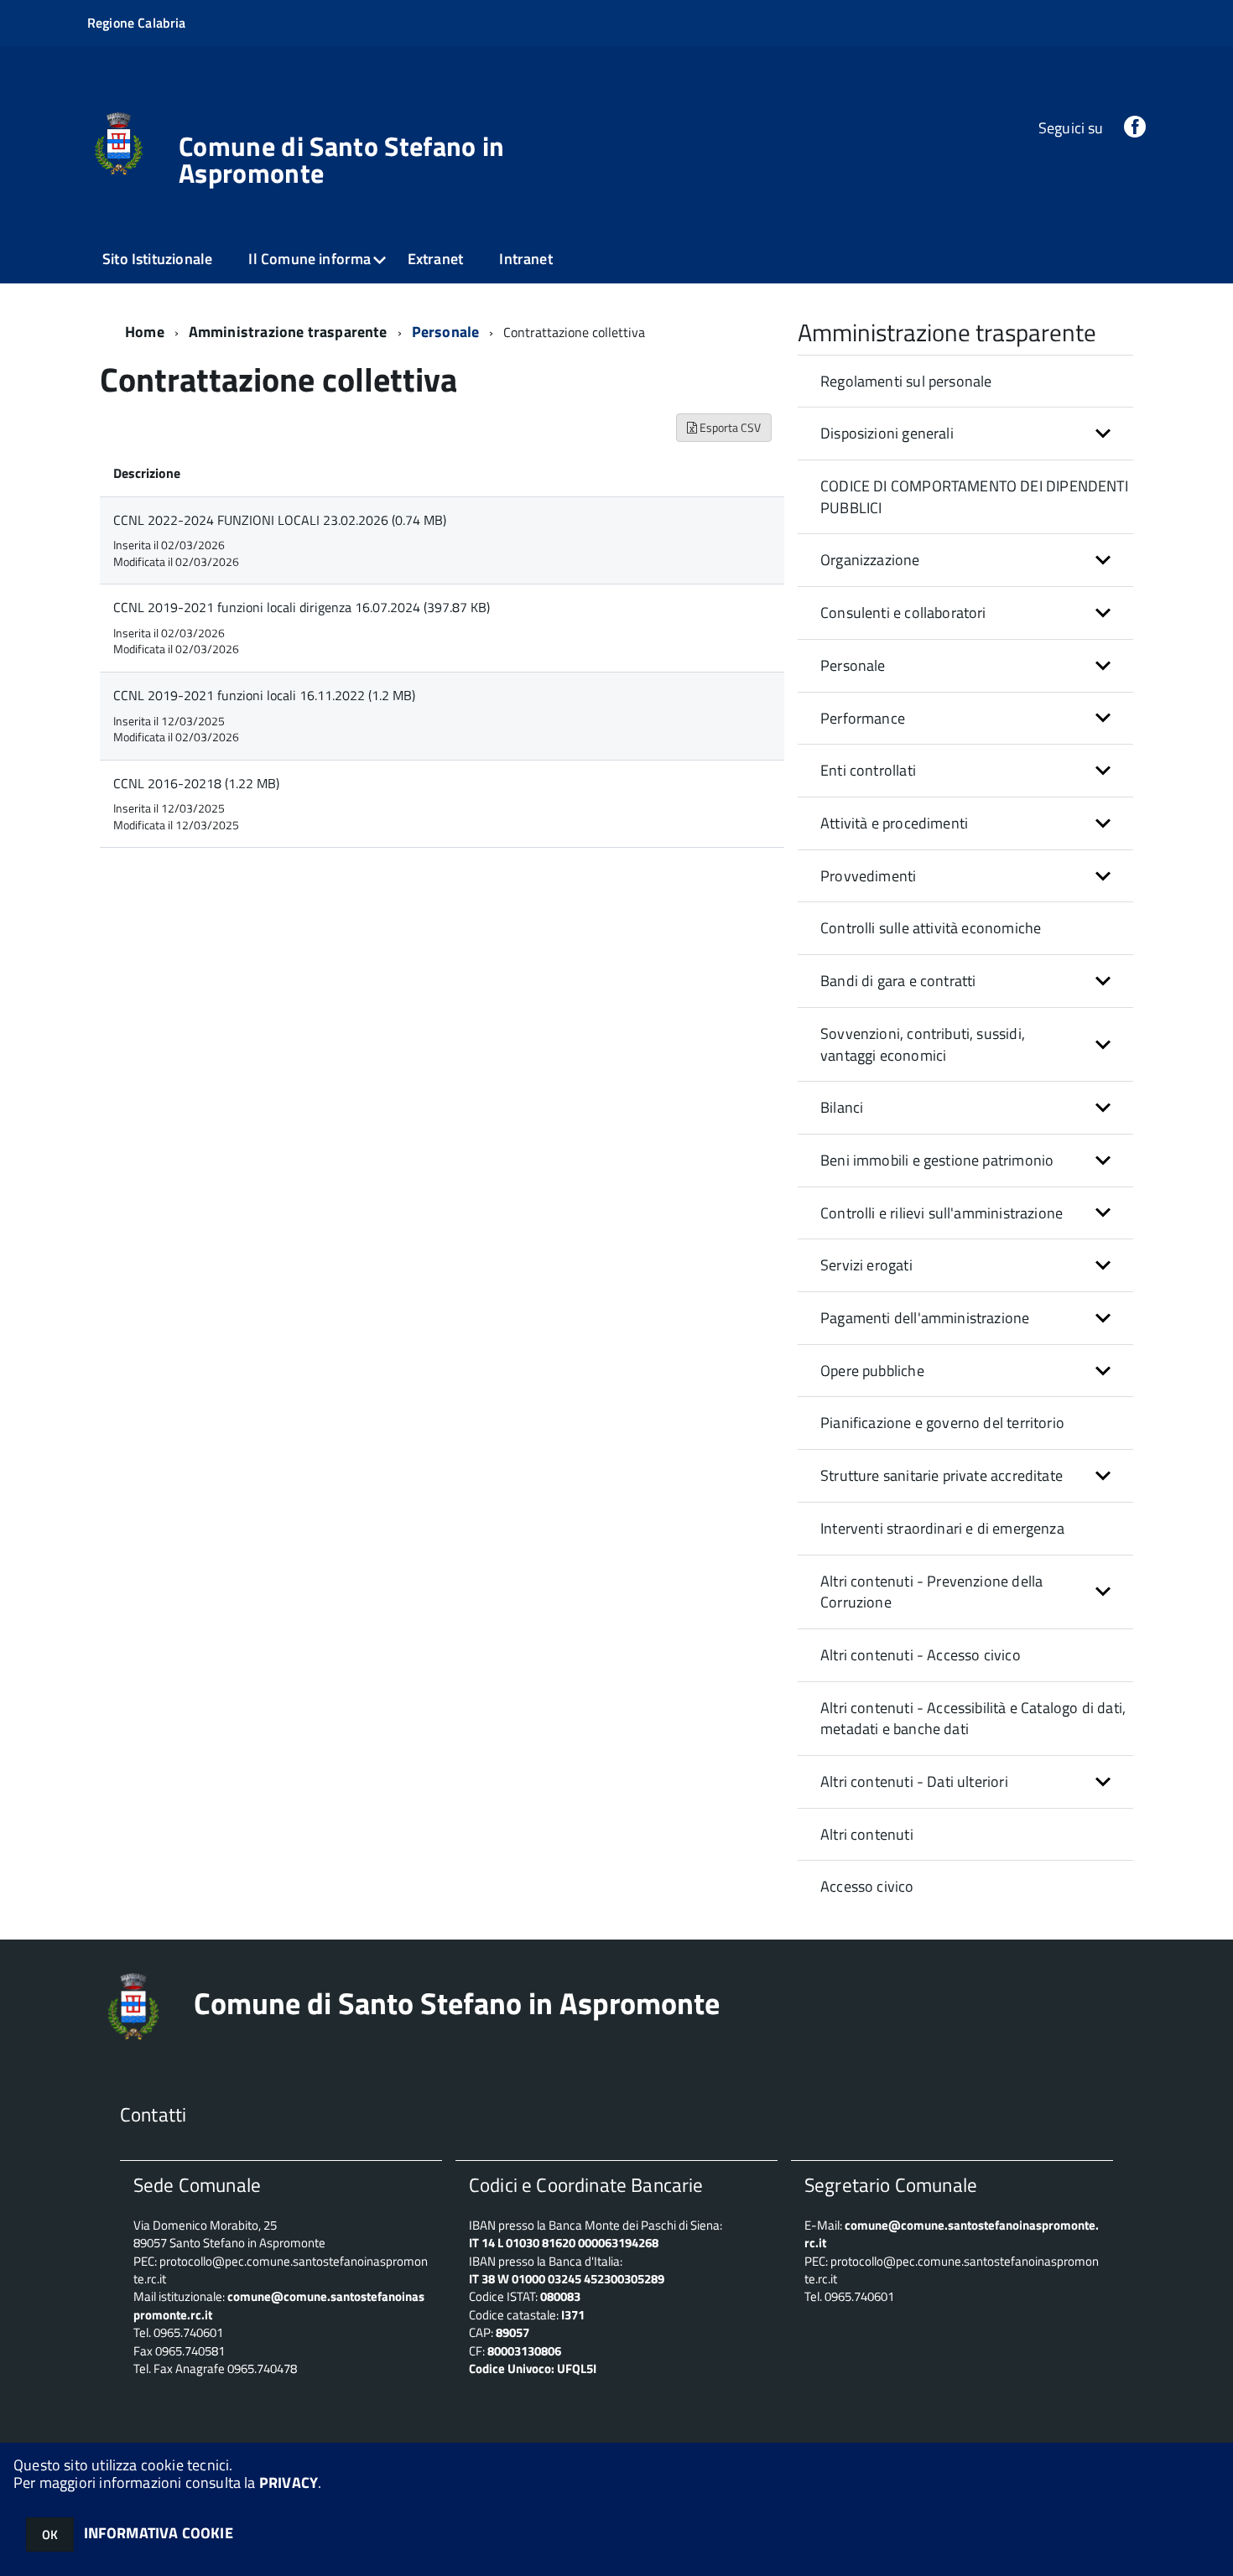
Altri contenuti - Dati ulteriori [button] (914, 1781)
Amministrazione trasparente (288, 332)
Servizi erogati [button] (866, 1265)
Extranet (435, 259)
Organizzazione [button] (870, 560)
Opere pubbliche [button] (872, 1371)
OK (50, 2534)
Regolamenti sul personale (906, 381)
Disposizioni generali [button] (887, 433)
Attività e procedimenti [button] (894, 823)
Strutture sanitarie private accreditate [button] (942, 1475)
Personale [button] (853, 665)
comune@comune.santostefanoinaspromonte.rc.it (952, 2234)
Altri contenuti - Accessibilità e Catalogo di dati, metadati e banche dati (973, 1719)
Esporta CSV (729, 427)
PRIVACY (289, 2483)
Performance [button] (863, 718)
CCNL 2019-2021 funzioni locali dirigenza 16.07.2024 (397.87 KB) (302, 607)
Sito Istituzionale (157, 259)
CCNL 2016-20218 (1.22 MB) (196, 783)
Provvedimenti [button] (868, 876)
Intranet (525, 259)
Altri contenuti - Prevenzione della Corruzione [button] (931, 1592)
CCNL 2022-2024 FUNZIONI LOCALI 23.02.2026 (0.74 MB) (280, 520)
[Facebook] (1135, 128)
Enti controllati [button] (868, 770)
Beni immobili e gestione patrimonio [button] (937, 1160)
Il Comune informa (310, 259)
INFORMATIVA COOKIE (159, 2533)
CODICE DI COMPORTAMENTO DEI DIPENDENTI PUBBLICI (974, 497)
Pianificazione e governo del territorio (942, 1423)
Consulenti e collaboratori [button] (903, 613)
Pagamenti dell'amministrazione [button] (925, 1318)
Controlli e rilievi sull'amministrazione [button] (942, 1213)
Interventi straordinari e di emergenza (942, 1528)
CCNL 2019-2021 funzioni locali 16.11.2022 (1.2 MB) (264, 695)
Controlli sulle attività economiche (931, 928)
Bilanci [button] (842, 1107)
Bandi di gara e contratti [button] (898, 981)
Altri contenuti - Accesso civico (921, 1655)
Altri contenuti (867, 1834)
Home (145, 332)
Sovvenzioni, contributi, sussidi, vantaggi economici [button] (923, 1044)
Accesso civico (867, 1886)
